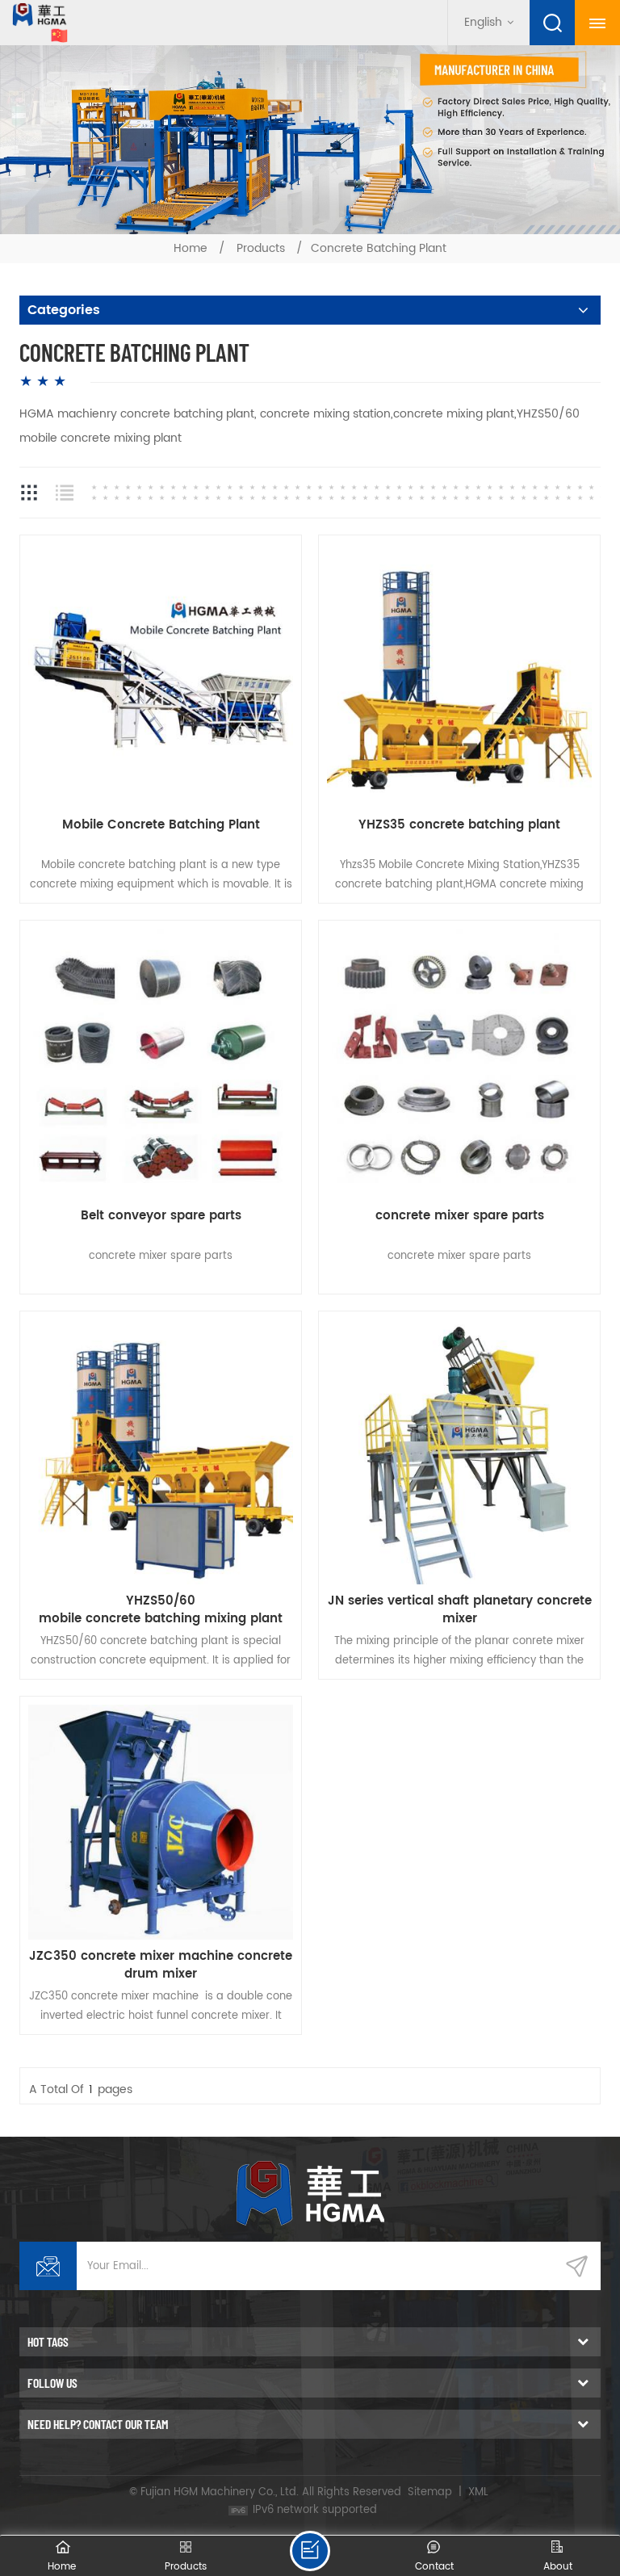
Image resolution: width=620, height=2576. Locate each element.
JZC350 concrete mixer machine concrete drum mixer (161, 1966)
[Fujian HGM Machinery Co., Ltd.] (34, 23)
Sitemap (430, 2492)
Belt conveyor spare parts (161, 1217)
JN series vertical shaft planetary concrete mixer (460, 1610)
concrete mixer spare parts (460, 1217)
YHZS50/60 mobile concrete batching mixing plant (161, 1610)
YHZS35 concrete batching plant (459, 826)
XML (478, 2492)
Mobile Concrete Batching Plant (161, 826)
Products (261, 248)
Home (191, 248)
